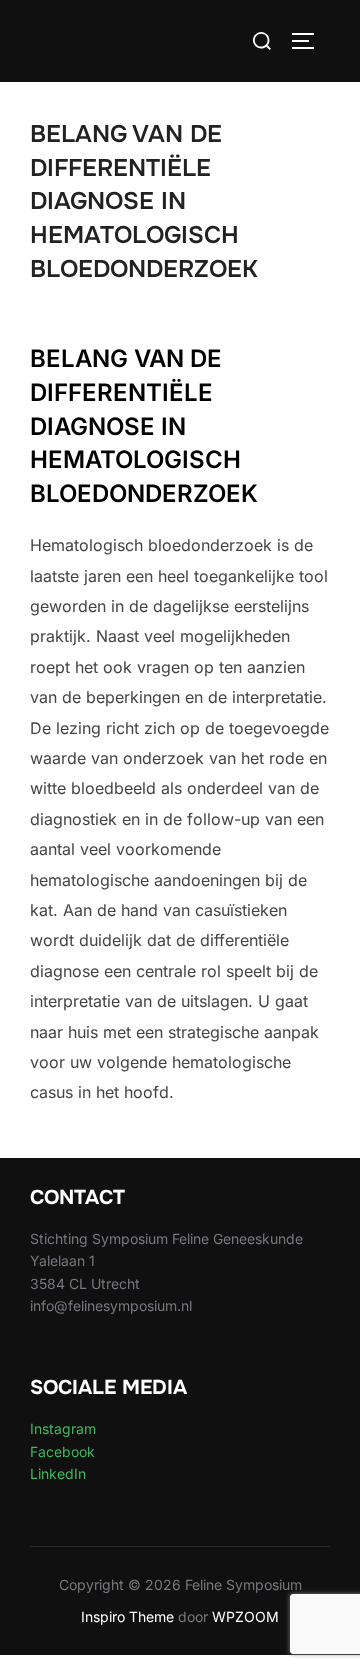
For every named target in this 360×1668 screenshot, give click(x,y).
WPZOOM (245, 1616)
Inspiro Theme (127, 1616)
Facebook (62, 1451)
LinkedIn (58, 1473)
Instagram (63, 1428)
